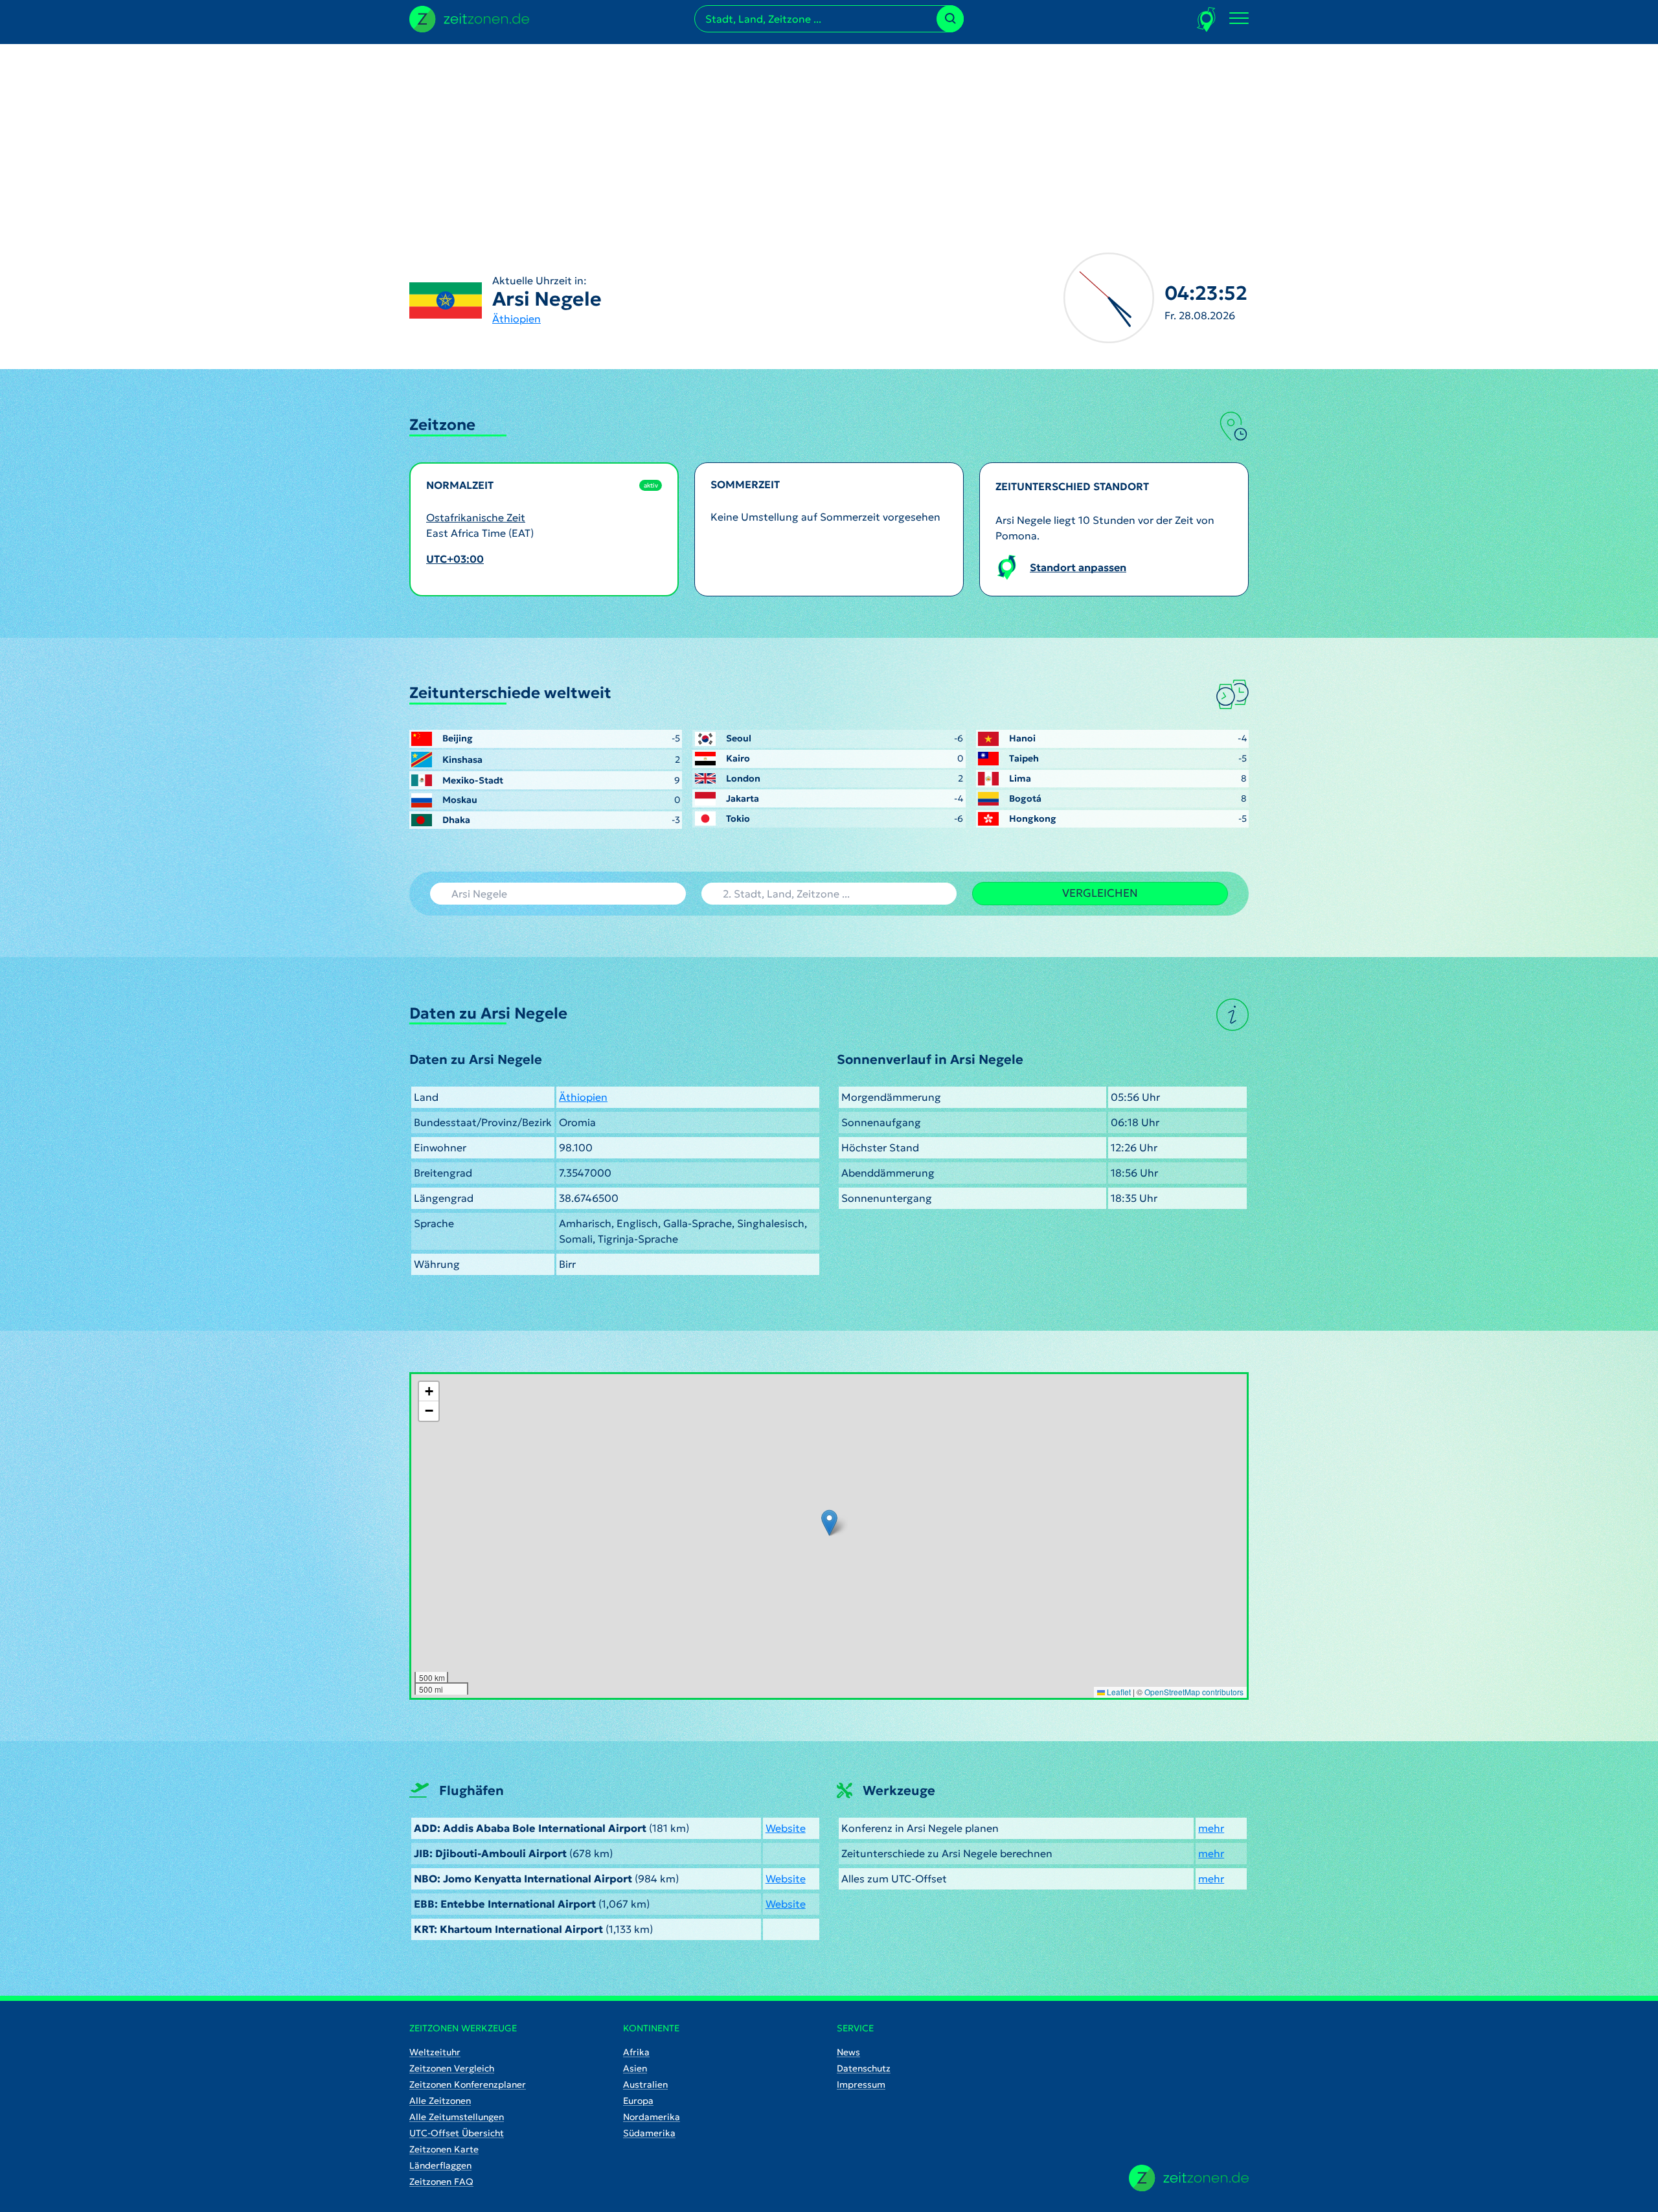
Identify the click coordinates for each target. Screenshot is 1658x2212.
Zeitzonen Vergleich (452, 2068)
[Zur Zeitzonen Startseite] (469, 17)
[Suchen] (950, 19)
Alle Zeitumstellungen (457, 2117)
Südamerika (649, 2133)
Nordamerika (652, 2117)
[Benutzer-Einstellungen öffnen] (1207, 19)
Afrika (636, 2052)
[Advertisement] (829, 135)
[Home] (1189, 2178)
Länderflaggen (440, 2165)
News (848, 2052)
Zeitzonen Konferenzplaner (468, 2084)
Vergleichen (1100, 893)
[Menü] (1239, 19)
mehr (1211, 1828)
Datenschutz (864, 2068)
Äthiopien (517, 319)
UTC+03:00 (455, 559)
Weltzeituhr (435, 2052)
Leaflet (1118, 1692)
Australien (645, 2084)
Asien (635, 2068)
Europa (638, 2101)
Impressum (861, 2084)
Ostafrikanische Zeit (476, 517)
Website (786, 1828)
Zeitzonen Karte (444, 2149)
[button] (829, 1523)
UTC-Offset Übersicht (457, 2133)
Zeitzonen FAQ (441, 2182)
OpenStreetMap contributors (1194, 1692)
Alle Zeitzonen (440, 2101)
